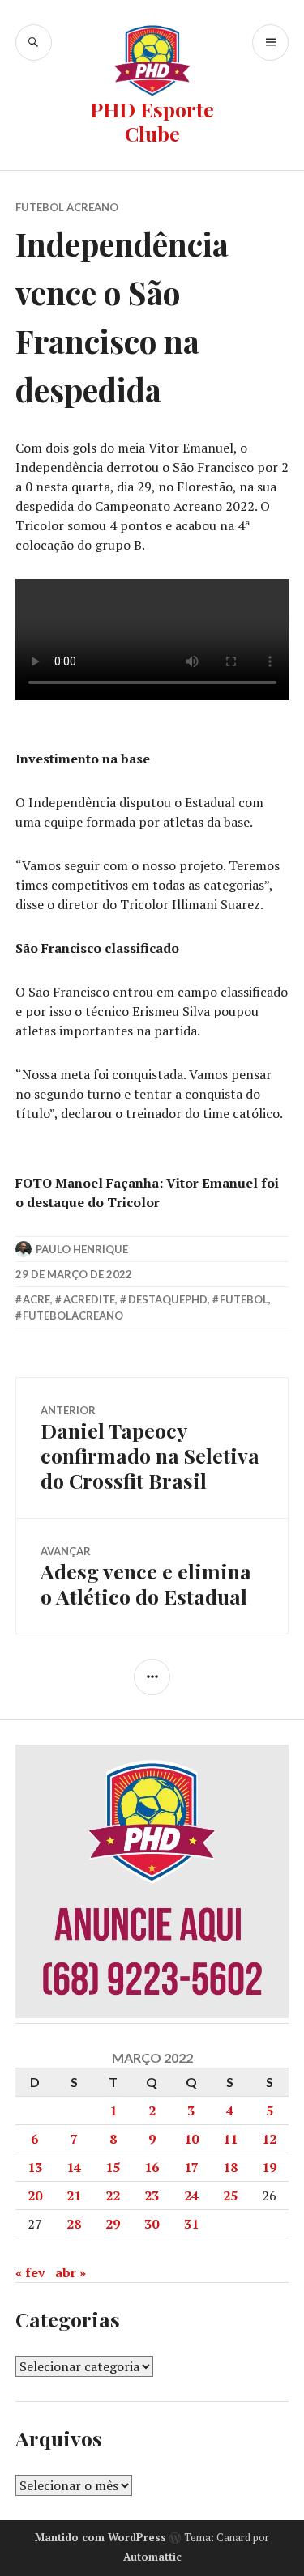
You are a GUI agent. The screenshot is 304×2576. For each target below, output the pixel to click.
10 (191, 2139)
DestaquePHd (168, 1299)
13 (35, 2167)
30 (152, 2224)
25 (230, 2196)
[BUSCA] (34, 43)
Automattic (152, 2557)
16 (152, 2167)
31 (191, 2224)
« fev (30, 2272)
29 (113, 2224)
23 (152, 2196)
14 (74, 2167)
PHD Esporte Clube (152, 121)
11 (230, 2139)
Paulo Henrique (82, 1249)
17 (191, 2167)
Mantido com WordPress (101, 2537)
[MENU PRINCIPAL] (270, 43)
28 (74, 2224)
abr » (71, 2272)
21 (74, 2196)
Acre (36, 1299)
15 (113, 2167)
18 (230, 2167)
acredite (89, 1299)
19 (269, 2167)
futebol (244, 1299)
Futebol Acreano (67, 207)
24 (191, 2196)
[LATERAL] (152, 1677)
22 (113, 2196)
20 (35, 2196)
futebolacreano (73, 1316)
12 (269, 2139)
